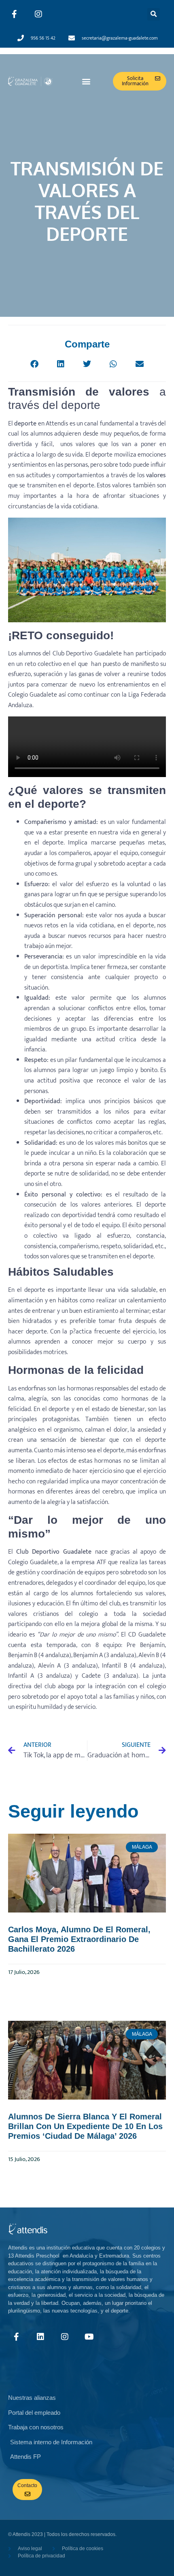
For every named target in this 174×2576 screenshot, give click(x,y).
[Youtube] (89, 2337)
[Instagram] (38, 14)
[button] (154, 14)
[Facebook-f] (14, 14)
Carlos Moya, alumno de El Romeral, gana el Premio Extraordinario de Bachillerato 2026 (79, 1939)
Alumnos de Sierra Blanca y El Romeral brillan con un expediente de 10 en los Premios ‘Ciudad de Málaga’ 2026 (85, 2126)
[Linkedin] (40, 2337)
